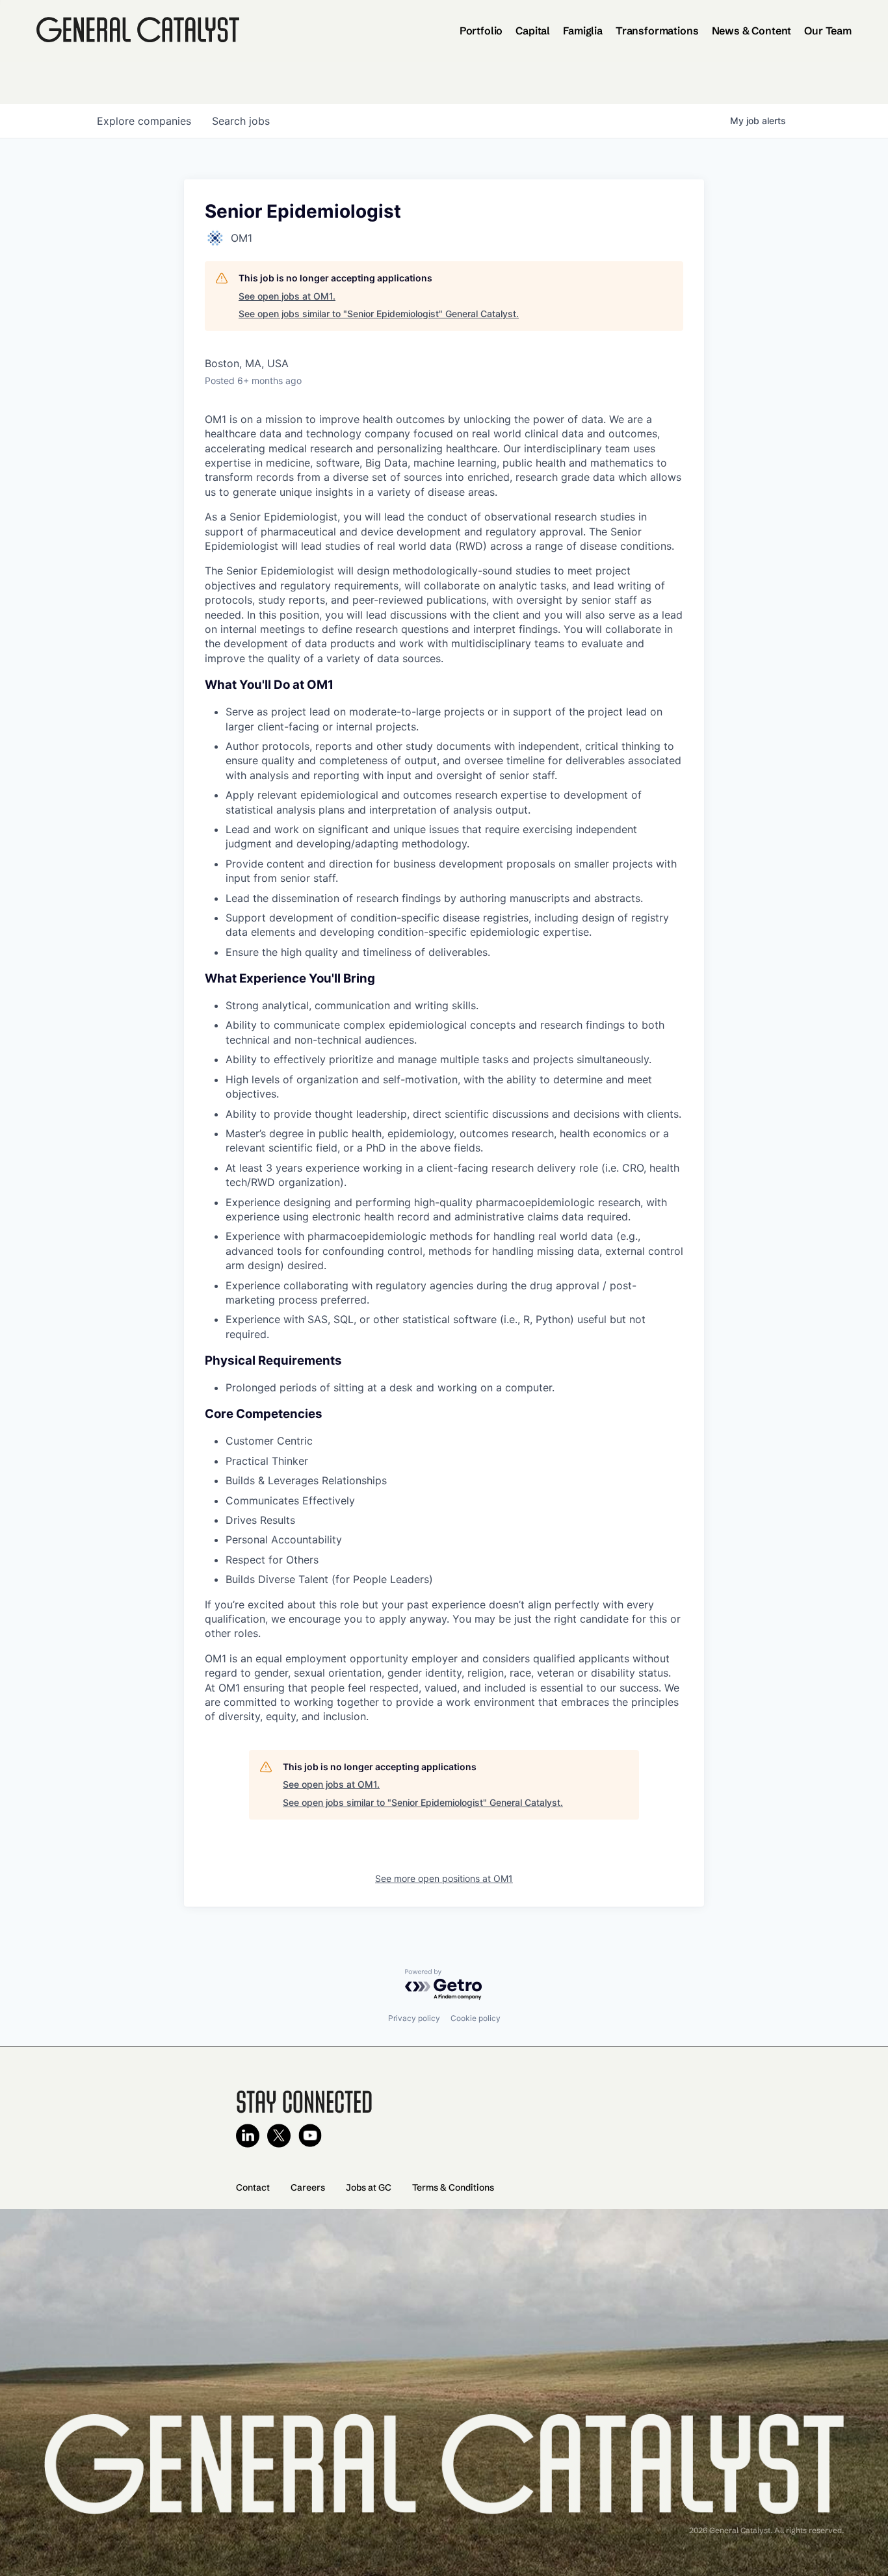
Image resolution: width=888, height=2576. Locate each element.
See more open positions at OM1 (444, 1878)
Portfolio (481, 31)
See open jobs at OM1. (287, 296)
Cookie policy (476, 2018)
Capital (533, 31)
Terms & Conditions (453, 2187)
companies (144, 121)
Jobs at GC (369, 2187)
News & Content (752, 31)
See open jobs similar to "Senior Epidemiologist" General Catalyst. (379, 314)
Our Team (828, 31)
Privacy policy (414, 2018)
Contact (253, 2187)
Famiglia (583, 31)
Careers (308, 2187)
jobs (241, 121)
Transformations (657, 31)
